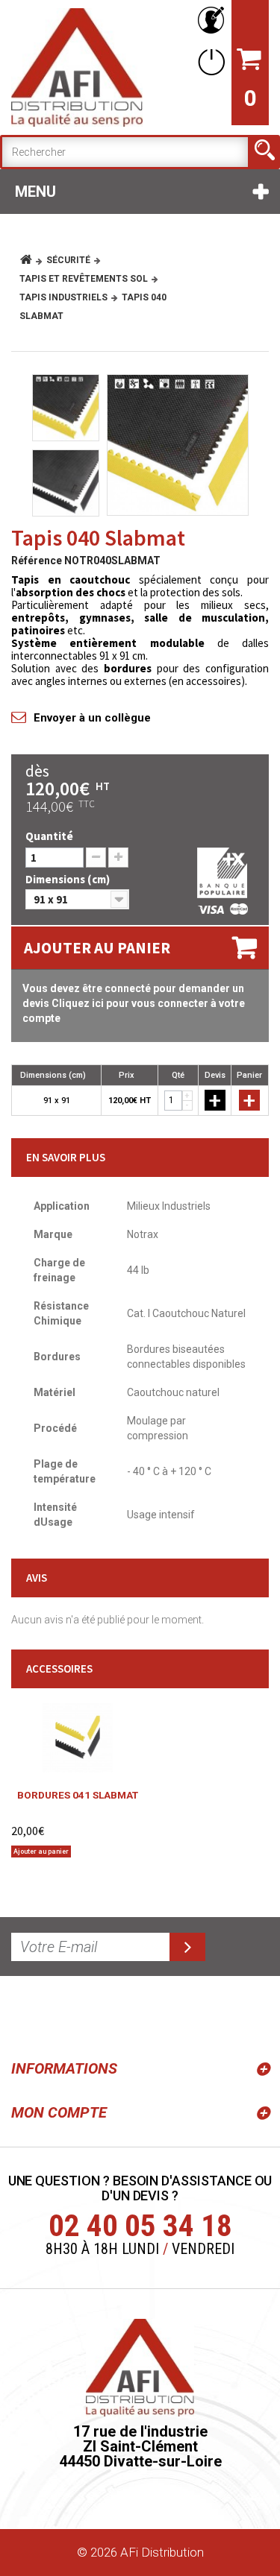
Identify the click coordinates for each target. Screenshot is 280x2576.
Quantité (49, 836)
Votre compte (208, 20)
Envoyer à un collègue (92, 718)
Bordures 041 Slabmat (78, 1795)
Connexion (208, 61)
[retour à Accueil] (32, 260)
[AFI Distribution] (77, 67)
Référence (37, 561)
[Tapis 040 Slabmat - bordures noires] (66, 483)
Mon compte (59, 2112)
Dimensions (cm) (69, 879)
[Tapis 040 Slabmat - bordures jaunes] (178, 445)
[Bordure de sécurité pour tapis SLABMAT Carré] (78, 1738)
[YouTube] (61, 2015)
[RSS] (25, 2015)
